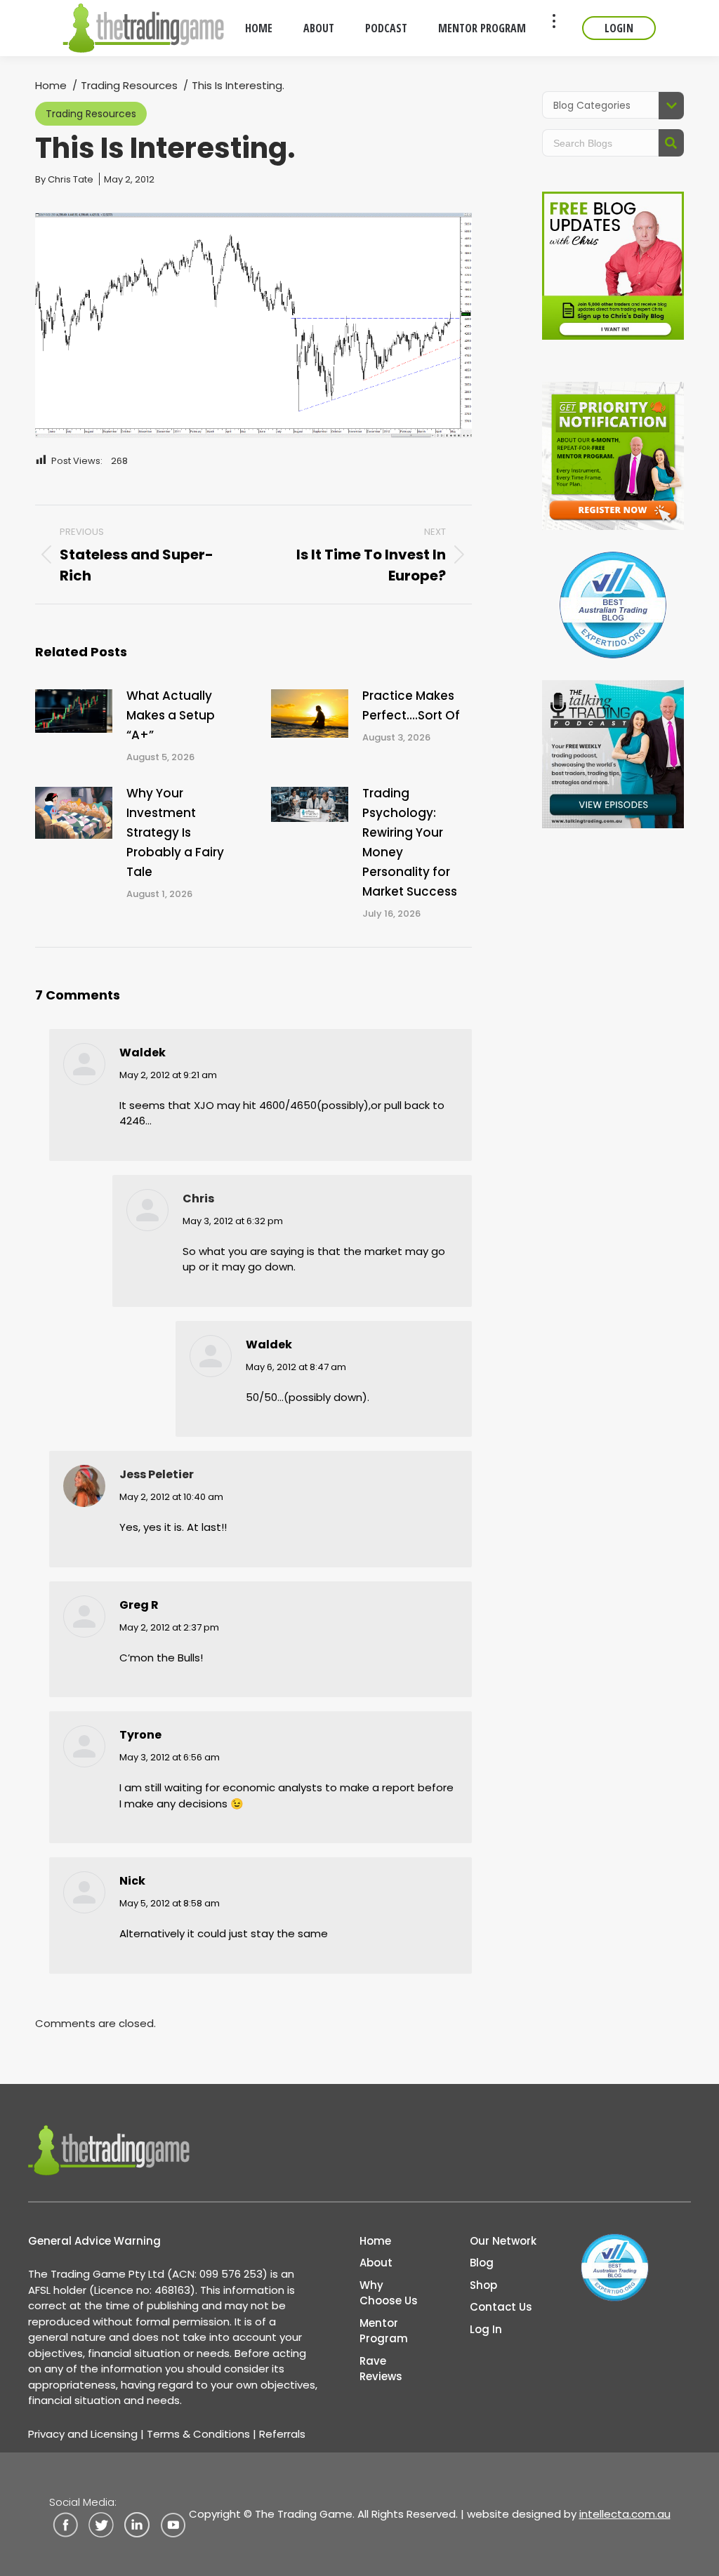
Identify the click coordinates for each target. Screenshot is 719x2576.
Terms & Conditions (198, 2434)
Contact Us (501, 2307)
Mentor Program (384, 2331)
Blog (482, 2263)
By (64, 179)
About (376, 2263)
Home (375, 2241)
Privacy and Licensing (83, 2434)
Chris (198, 1199)
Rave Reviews (381, 2369)
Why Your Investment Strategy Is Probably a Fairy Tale (175, 832)
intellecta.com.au (625, 2514)
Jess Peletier (157, 1474)
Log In (486, 2329)
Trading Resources (91, 114)
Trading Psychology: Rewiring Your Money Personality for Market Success (410, 842)
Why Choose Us (389, 2293)
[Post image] (74, 711)
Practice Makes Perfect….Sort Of (411, 705)
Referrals (282, 2434)
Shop (483, 2285)
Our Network (503, 2241)
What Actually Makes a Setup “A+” (171, 715)
